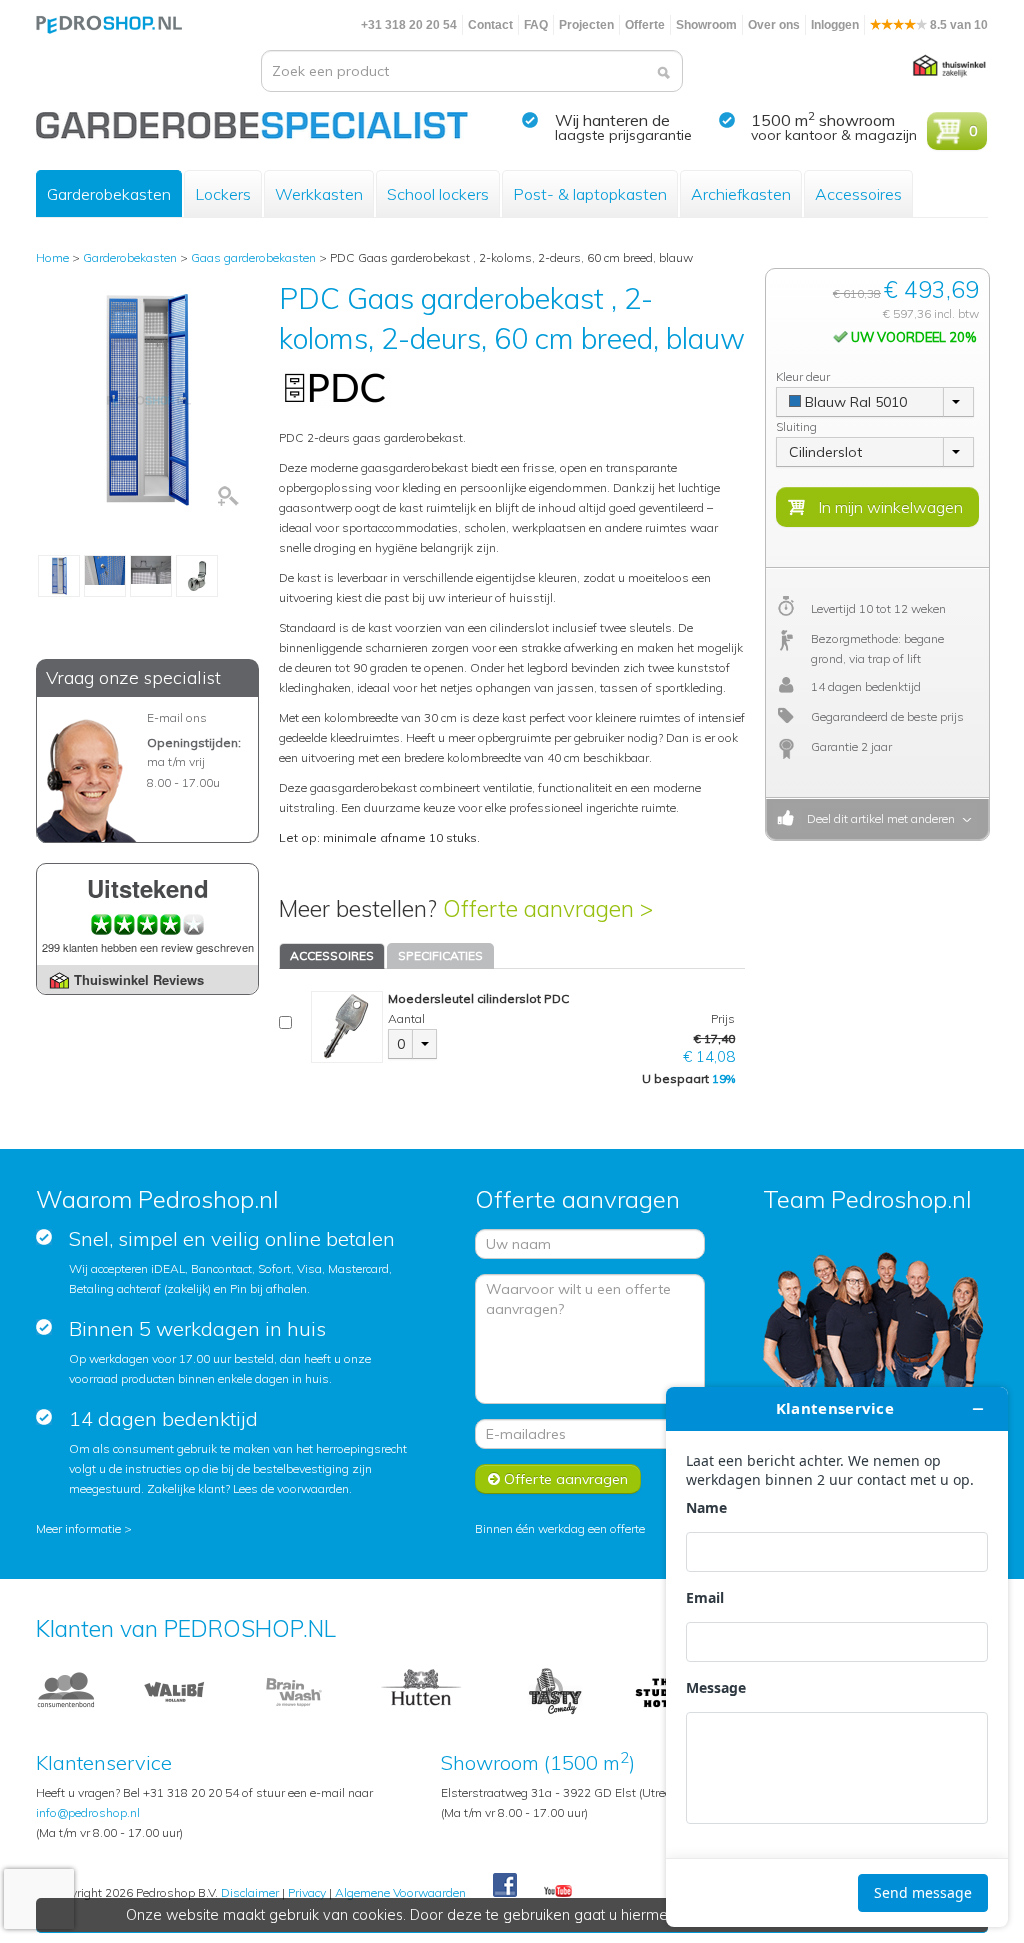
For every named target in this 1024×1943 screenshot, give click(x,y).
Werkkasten (319, 194)
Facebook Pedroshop (505, 1886)
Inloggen (835, 25)
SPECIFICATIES (440, 955)
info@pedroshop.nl (88, 1812)
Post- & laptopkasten (590, 194)
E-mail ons (177, 717)
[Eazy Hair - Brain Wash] (294, 1691)
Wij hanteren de (612, 120)
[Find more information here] (837, 1657)
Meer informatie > (84, 1528)
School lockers (438, 194)
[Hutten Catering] (421, 1691)
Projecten (586, 25)
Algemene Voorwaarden (400, 1892)
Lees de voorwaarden (291, 1488)
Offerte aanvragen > (548, 908)
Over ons (774, 25)
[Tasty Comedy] (554, 1691)
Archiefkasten (741, 194)
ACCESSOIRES (332, 955)
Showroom (706, 25)
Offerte (645, 25)
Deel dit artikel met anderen (878, 818)
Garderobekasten (109, 194)
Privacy (307, 1892)
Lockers (223, 194)
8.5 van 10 (957, 25)
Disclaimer (250, 1892)
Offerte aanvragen (564, 1479)
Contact (490, 25)
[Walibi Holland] (174, 1691)
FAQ (536, 25)
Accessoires (858, 194)
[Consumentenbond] (66, 1691)
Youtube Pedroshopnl (558, 1892)
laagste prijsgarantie (623, 135)
